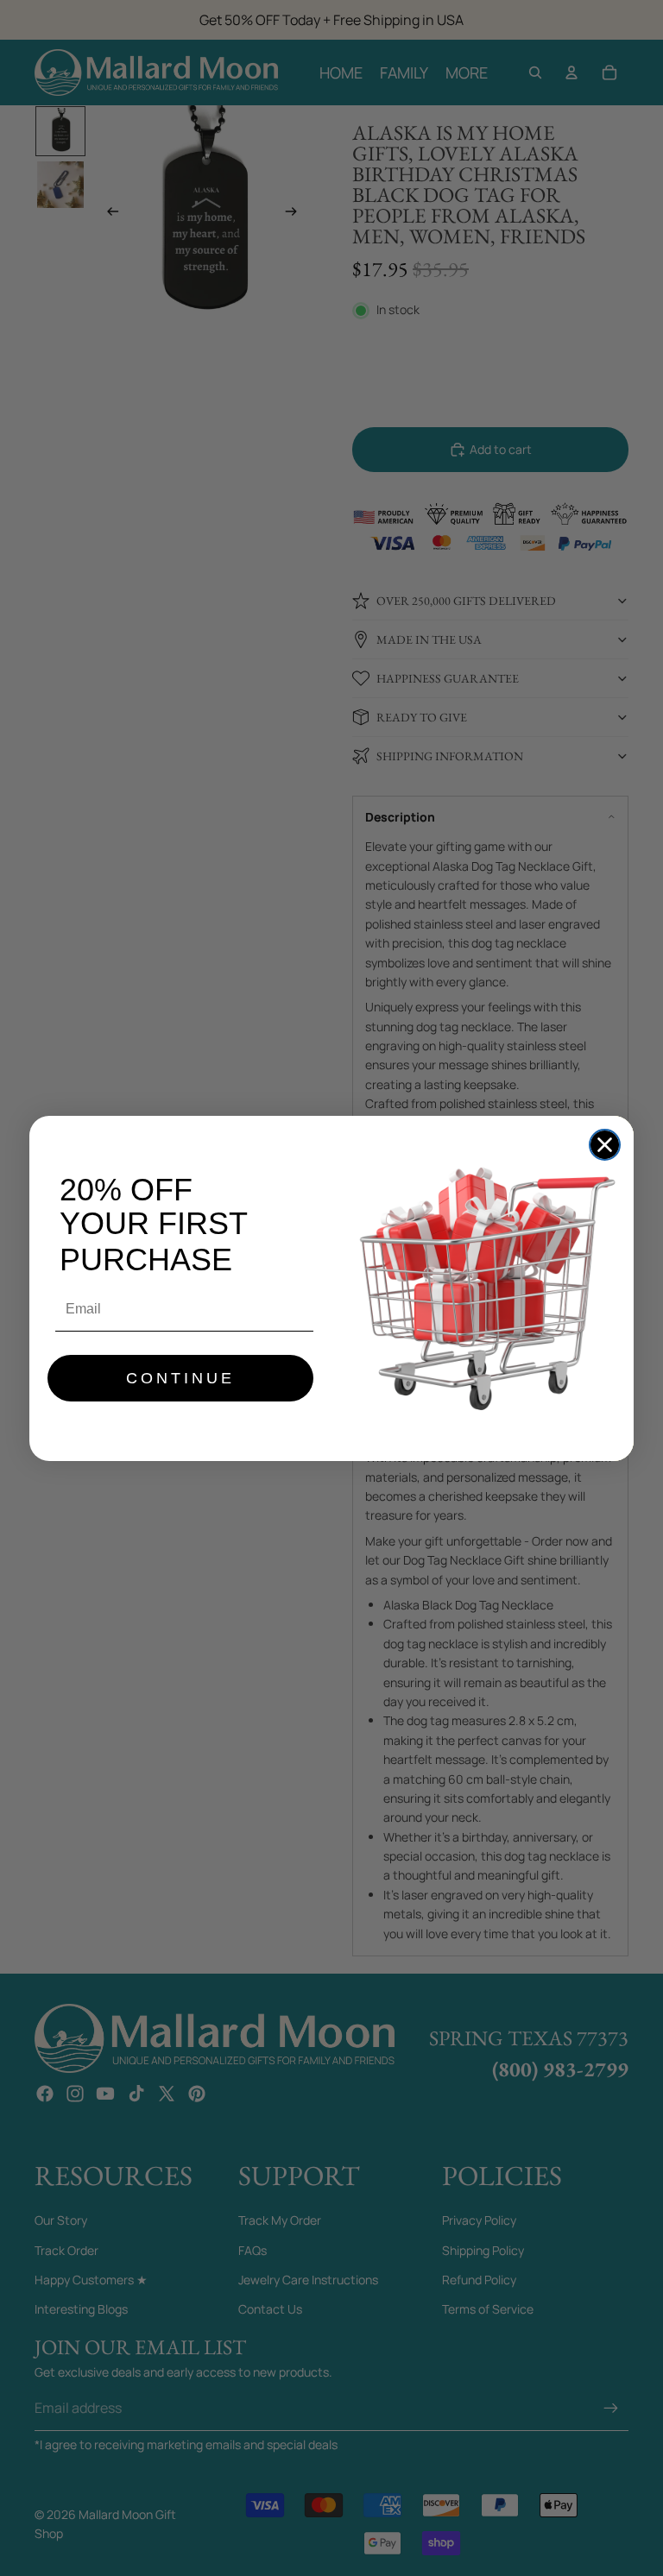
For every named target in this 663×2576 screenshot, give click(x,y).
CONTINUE (180, 1378)
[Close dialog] (605, 1145)
